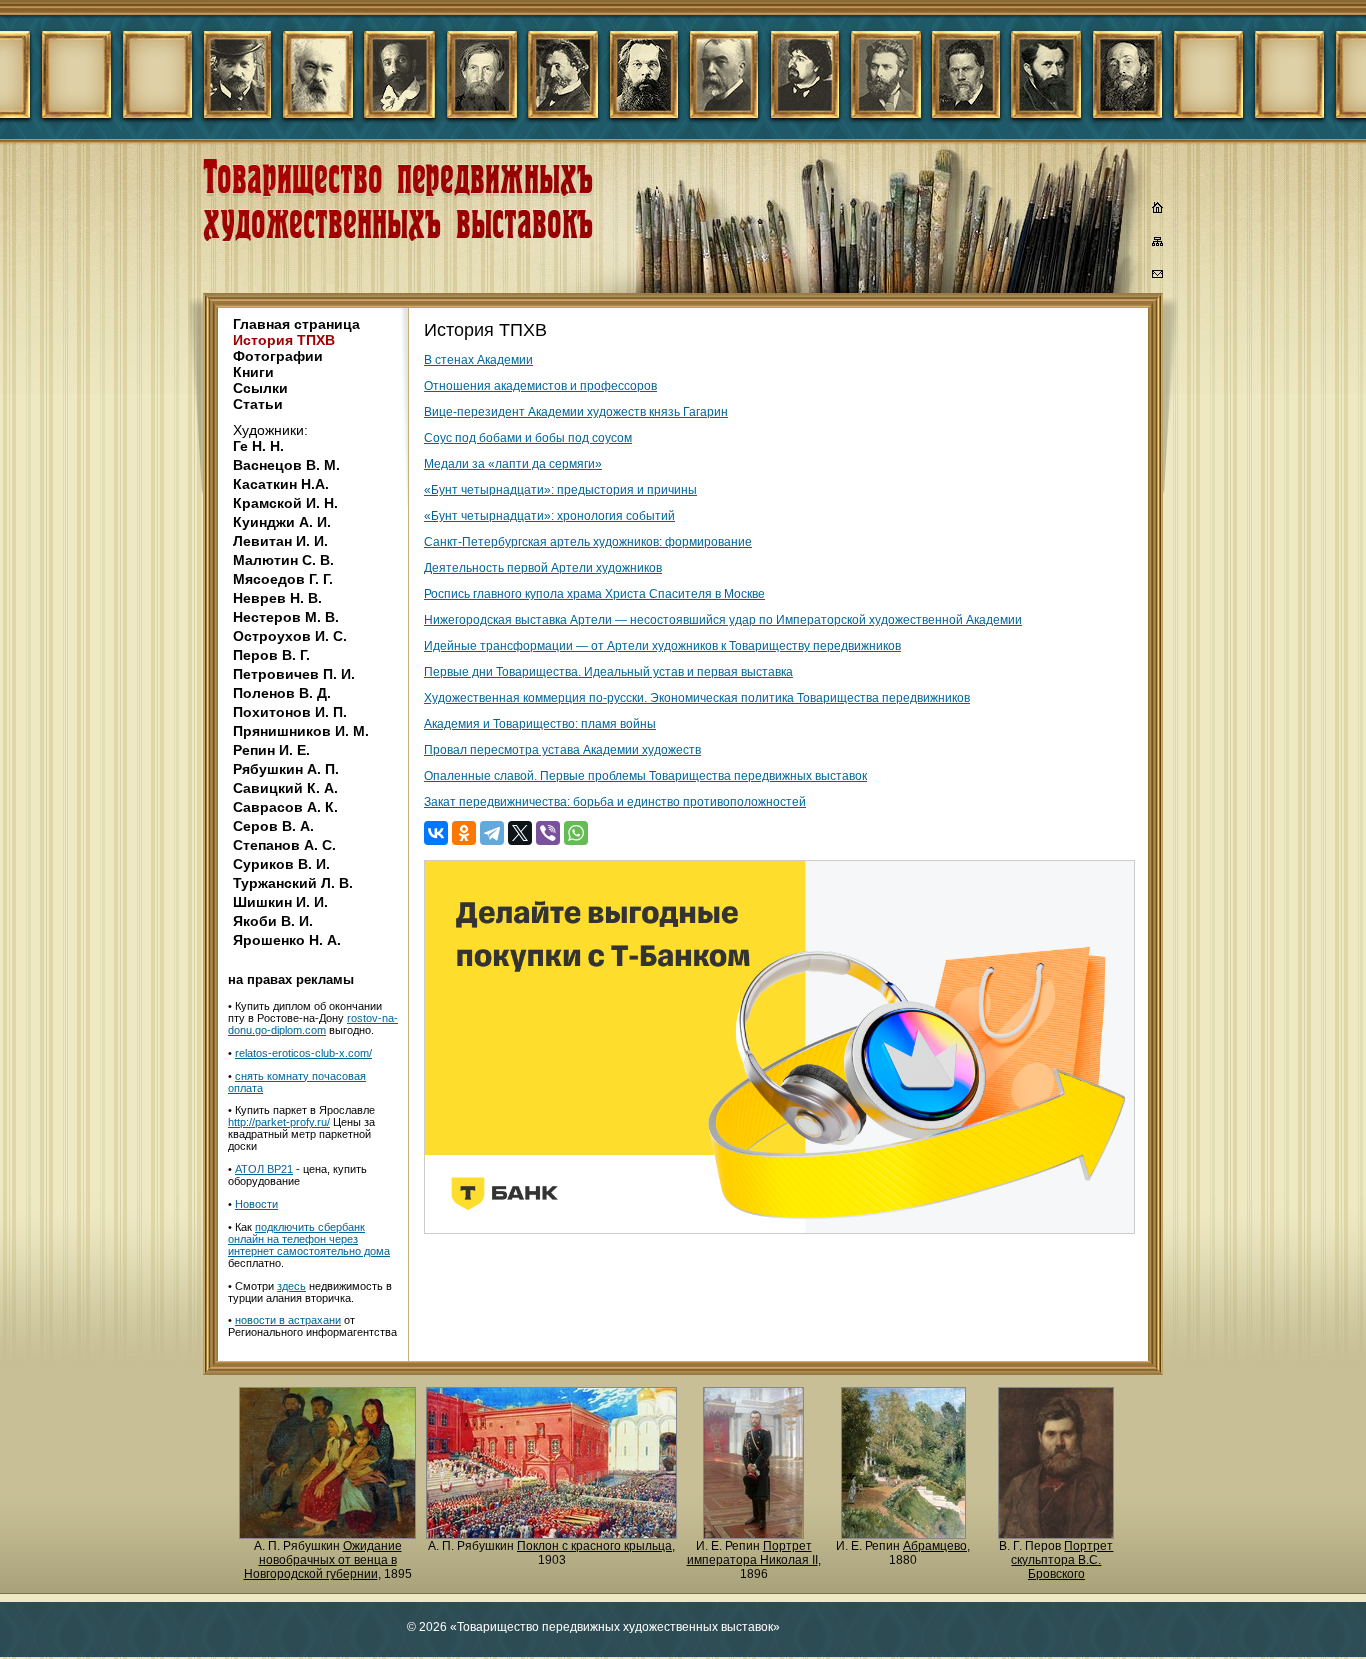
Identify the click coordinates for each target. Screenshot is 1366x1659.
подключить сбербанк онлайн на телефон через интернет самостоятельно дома (309, 1239)
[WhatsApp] (576, 833)
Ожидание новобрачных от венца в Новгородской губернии (323, 1560)
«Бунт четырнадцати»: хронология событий (549, 516)
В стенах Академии (478, 360)
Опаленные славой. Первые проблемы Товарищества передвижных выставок (645, 776)
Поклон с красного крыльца (594, 1546)
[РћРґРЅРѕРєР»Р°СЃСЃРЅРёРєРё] (464, 833)
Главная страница (296, 324)
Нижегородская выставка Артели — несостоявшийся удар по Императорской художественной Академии (723, 620)
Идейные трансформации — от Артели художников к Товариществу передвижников (662, 646)
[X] (520, 833)
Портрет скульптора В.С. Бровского (1062, 1560)
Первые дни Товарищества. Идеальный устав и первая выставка (608, 672)
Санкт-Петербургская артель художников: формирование (588, 542)
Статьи (258, 404)
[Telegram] (492, 833)
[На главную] (1158, 210)
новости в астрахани (288, 1320)
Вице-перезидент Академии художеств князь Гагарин (576, 412)
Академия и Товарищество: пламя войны (540, 724)
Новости (256, 1204)
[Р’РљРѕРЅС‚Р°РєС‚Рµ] (436, 833)
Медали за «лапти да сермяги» (513, 464)
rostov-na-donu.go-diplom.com (313, 1024)
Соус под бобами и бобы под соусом (528, 438)
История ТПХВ (284, 340)
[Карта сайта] (1158, 245)
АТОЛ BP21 (264, 1169)
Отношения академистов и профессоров (540, 386)
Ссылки (260, 388)
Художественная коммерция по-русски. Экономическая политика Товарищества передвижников (697, 698)
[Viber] (548, 833)
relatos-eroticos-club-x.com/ (303, 1053)
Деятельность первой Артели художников (543, 568)
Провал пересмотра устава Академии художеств (562, 750)
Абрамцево (935, 1546)
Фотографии (278, 356)
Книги (253, 372)
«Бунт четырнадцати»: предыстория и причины (560, 490)
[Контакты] (1158, 277)
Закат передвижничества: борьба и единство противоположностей (615, 802)
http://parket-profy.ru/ (279, 1122)
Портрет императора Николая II (752, 1553)
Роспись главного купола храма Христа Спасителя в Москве (594, 594)
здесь (291, 1286)
